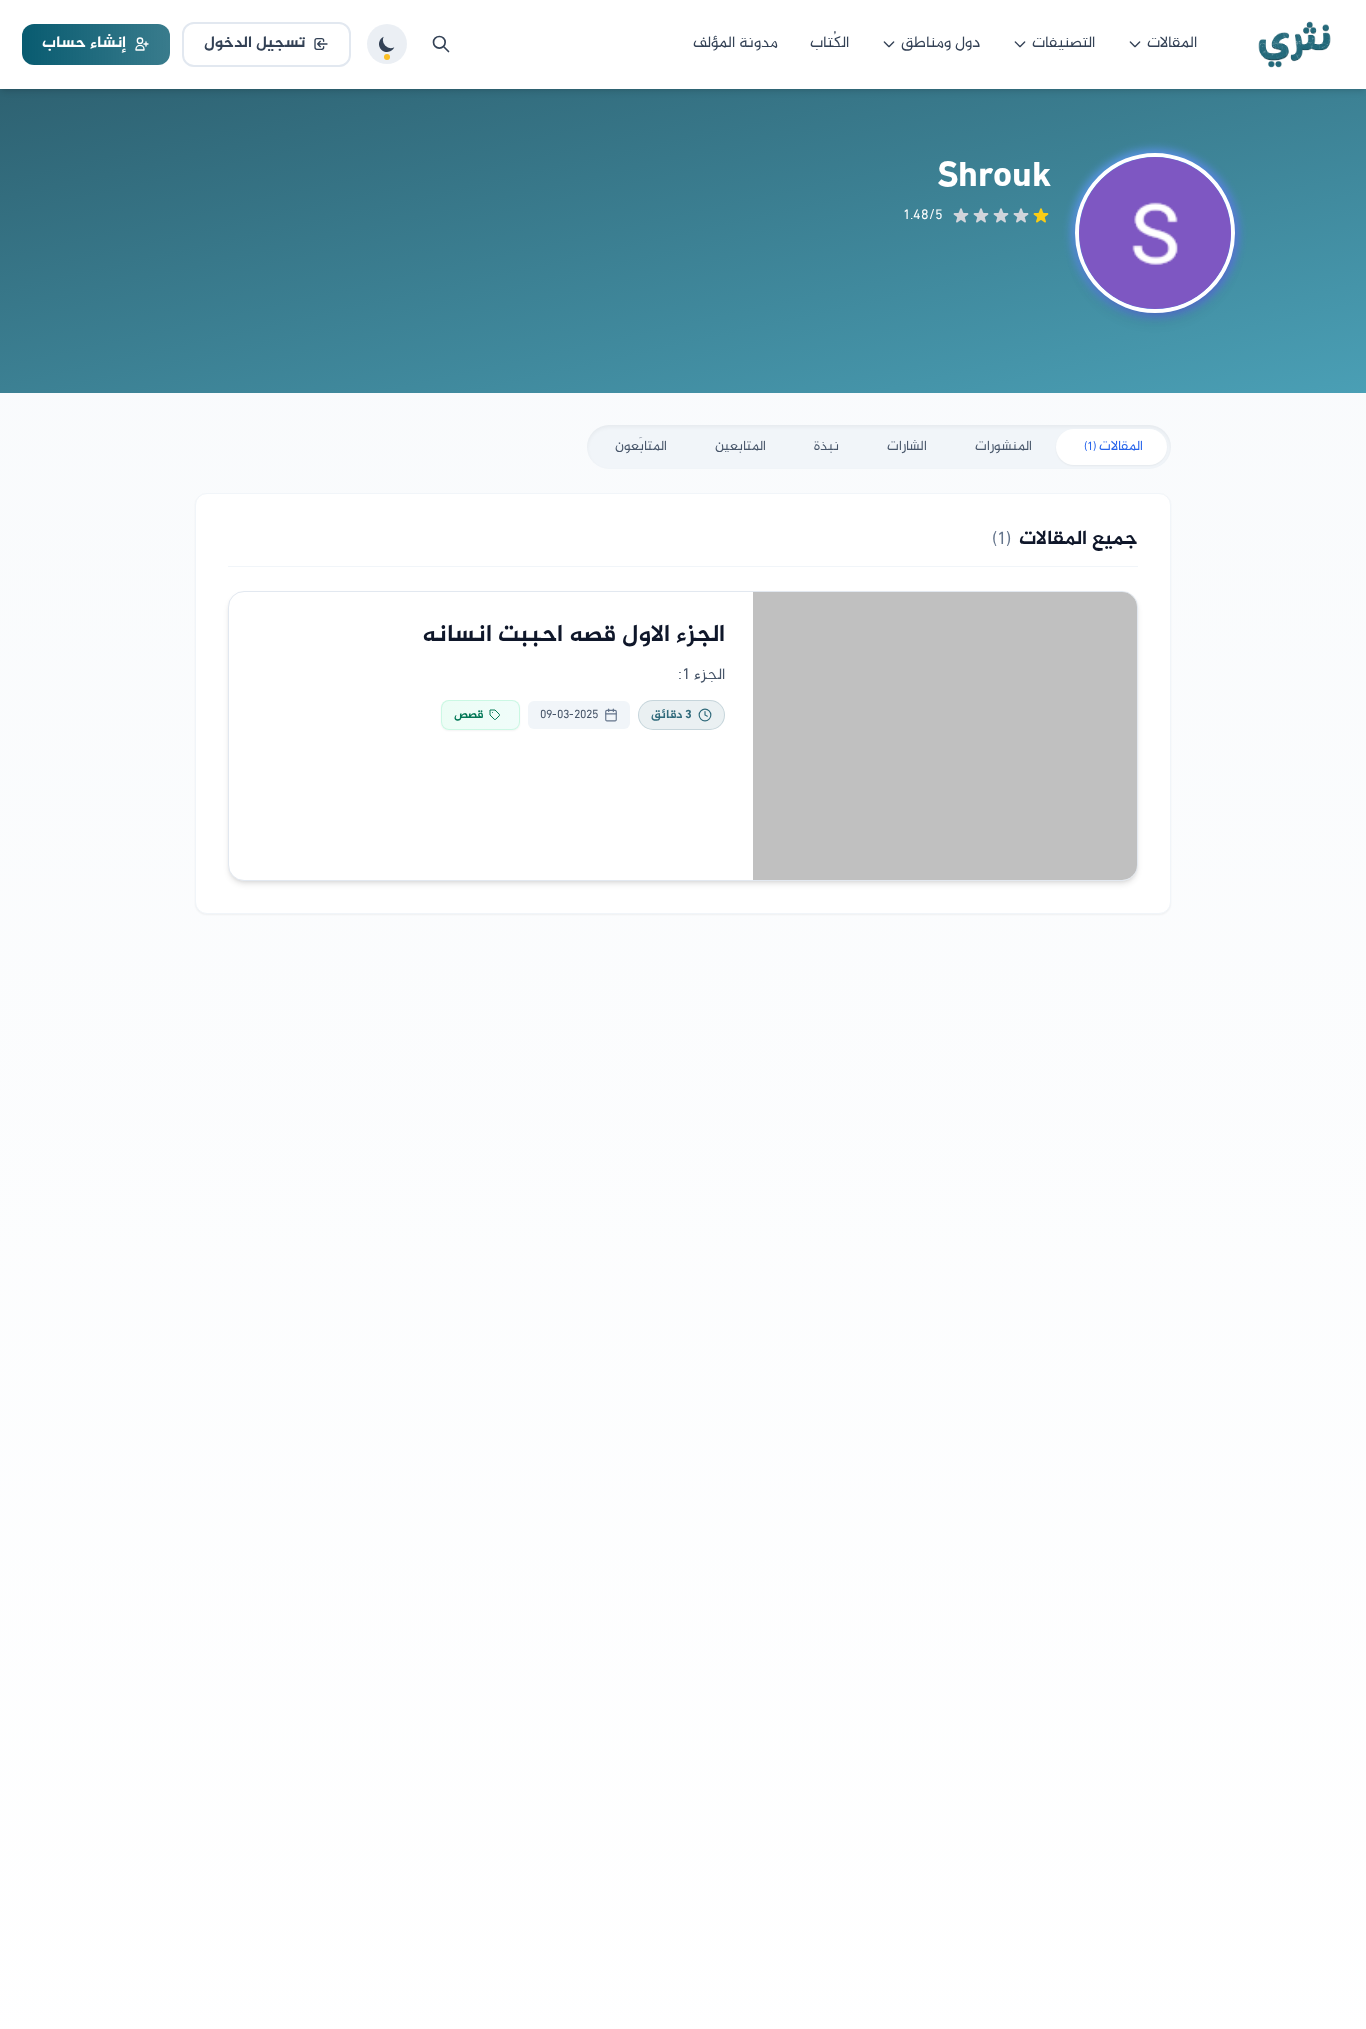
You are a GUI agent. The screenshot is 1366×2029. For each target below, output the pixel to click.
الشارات (907, 446)
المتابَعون (641, 446)
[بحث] (441, 44)
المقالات (1172, 43)
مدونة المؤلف (735, 43)
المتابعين (740, 446)
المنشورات (1003, 446)
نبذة (826, 446)
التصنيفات (1063, 43)
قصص (468, 715)
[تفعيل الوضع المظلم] (387, 44)
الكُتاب (829, 43)
